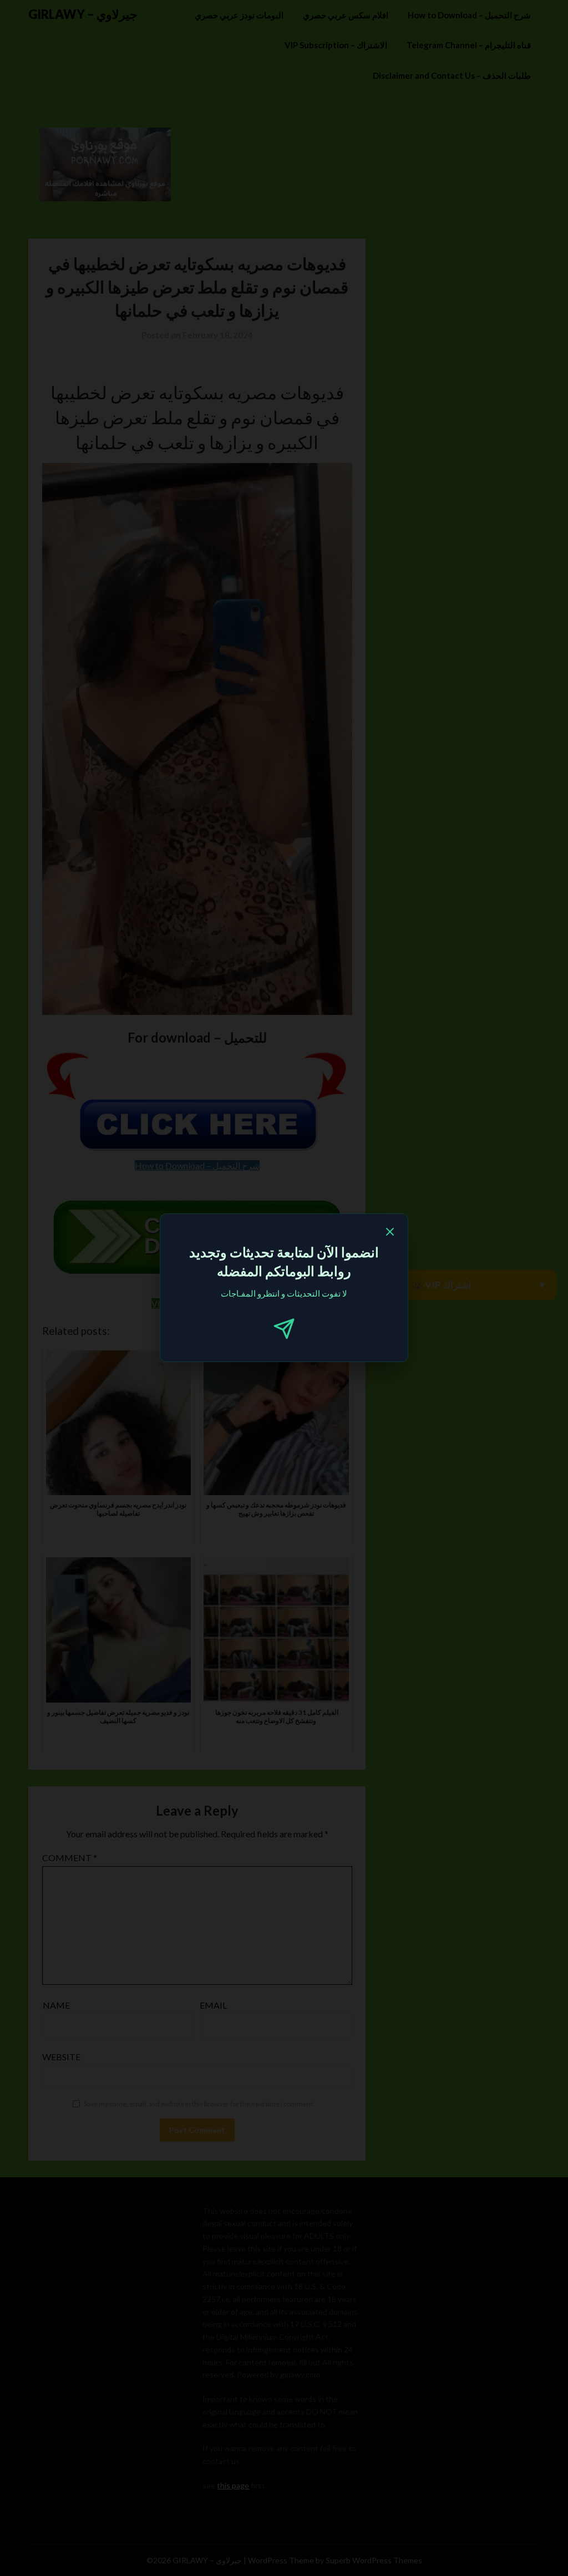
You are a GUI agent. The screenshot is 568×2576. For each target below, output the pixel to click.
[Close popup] (390, 1233)
